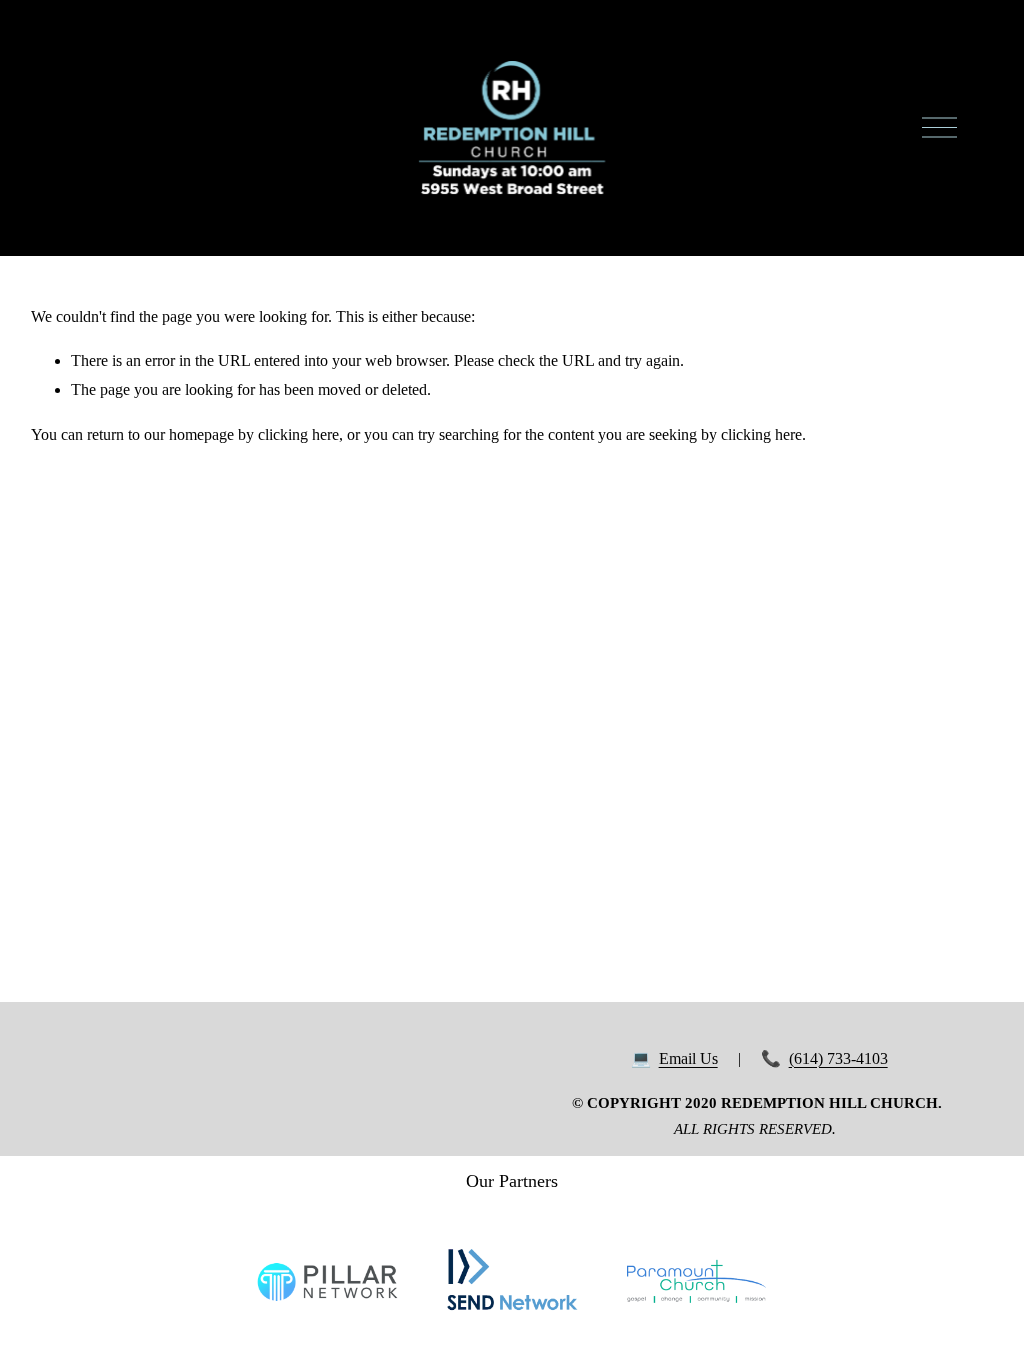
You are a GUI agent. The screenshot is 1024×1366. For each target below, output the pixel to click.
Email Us (688, 1058)
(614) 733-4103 (838, 1058)
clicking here (298, 434)
